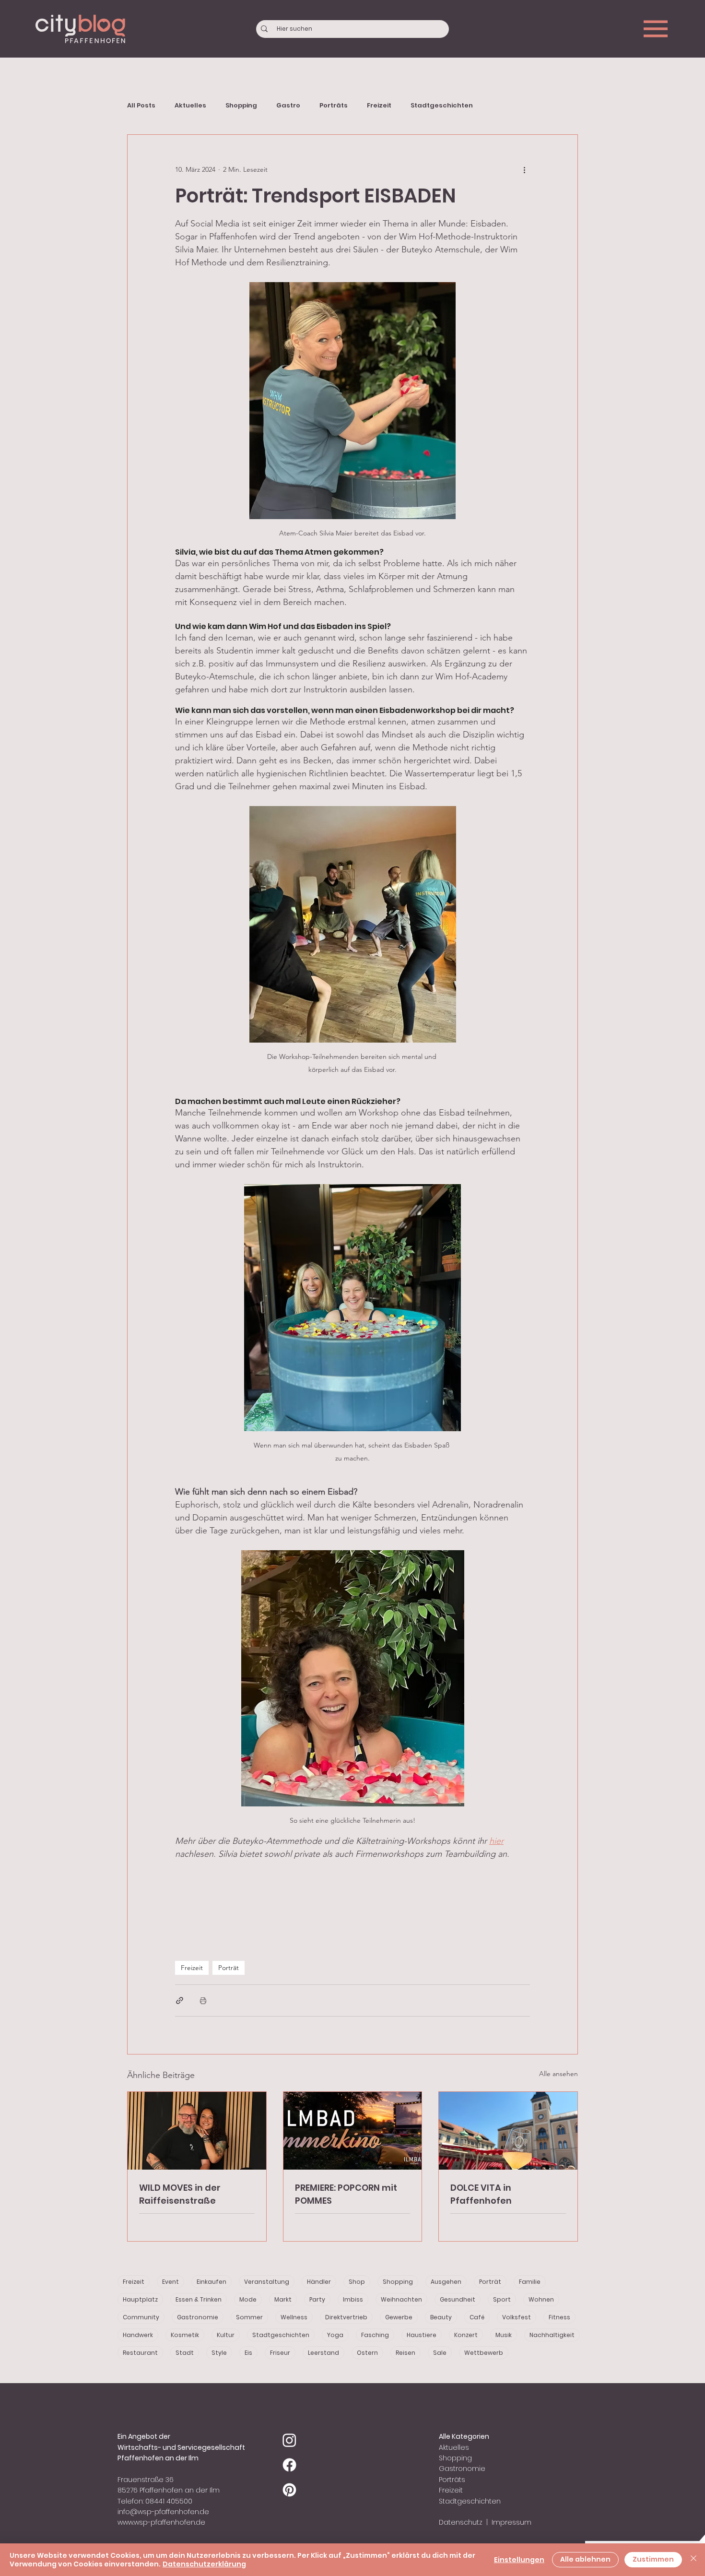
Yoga (335, 2335)
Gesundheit (458, 2299)
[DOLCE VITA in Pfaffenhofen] (508, 2131)
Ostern (367, 2353)
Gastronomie (198, 2317)
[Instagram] (289, 2440)
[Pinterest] (289, 2490)
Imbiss (353, 2299)
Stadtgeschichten (442, 106)
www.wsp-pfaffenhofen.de (161, 2522)
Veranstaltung (267, 2282)
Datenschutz (461, 2522)
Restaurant (140, 2353)
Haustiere (422, 2335)
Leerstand (323, 2353)
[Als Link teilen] (180, 2000)
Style (219, 2353)
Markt (283, 2299)
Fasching (375, 2335)
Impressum (511, 2522)
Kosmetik (185, 2335)
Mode (248, 2299)
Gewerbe (399, 2317)
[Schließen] (693, 2560)
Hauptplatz (140, 2299)
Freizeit (379, 106)
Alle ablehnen (585, 2559)
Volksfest (517, 2317)
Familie (530, 2282)
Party (317, 2299)
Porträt (229, 1968)
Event (170, 2282)
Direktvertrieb (346, 2317)
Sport (502, 2299)
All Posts (141, 106)
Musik (504, 2335)
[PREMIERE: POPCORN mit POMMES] (353, 2131)
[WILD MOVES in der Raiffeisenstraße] (197, 2131)
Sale (440, 2353)
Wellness (294, 2317)
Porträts (334, 106)
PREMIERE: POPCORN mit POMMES (346, 2194)
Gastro (288, 106)
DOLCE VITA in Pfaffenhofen (481, 2194)
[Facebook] (289, 2465)
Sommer (249, 2317)
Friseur (280, 2353)
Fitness (559, 2317)
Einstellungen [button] (519, 2560)
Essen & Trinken (199, 2299)
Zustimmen (653, 2559)
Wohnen (541, 2299)
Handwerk (138, 2335)
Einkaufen (211, 2282)
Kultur (226, 2335)
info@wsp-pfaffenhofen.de (163, 2512)
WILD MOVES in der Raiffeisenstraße (180, 2194)
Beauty (441, 2317)
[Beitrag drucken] (203, 2000)
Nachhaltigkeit (552, 2335)
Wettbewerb (484, 2353)
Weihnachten (401, 2299)
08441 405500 (169, 2501)
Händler (319, 2282)
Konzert (466, 2335)
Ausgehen (446, 2282)
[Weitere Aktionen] (524, 169)
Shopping (241, 106)
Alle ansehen (558, 2074)
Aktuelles (190, 106)
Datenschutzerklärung (204, 2564)
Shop (357, 2282)
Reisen (405, 2353)
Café (477, 2317)
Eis (248, 2353)
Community (141, 2317)
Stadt (185, 2353)
